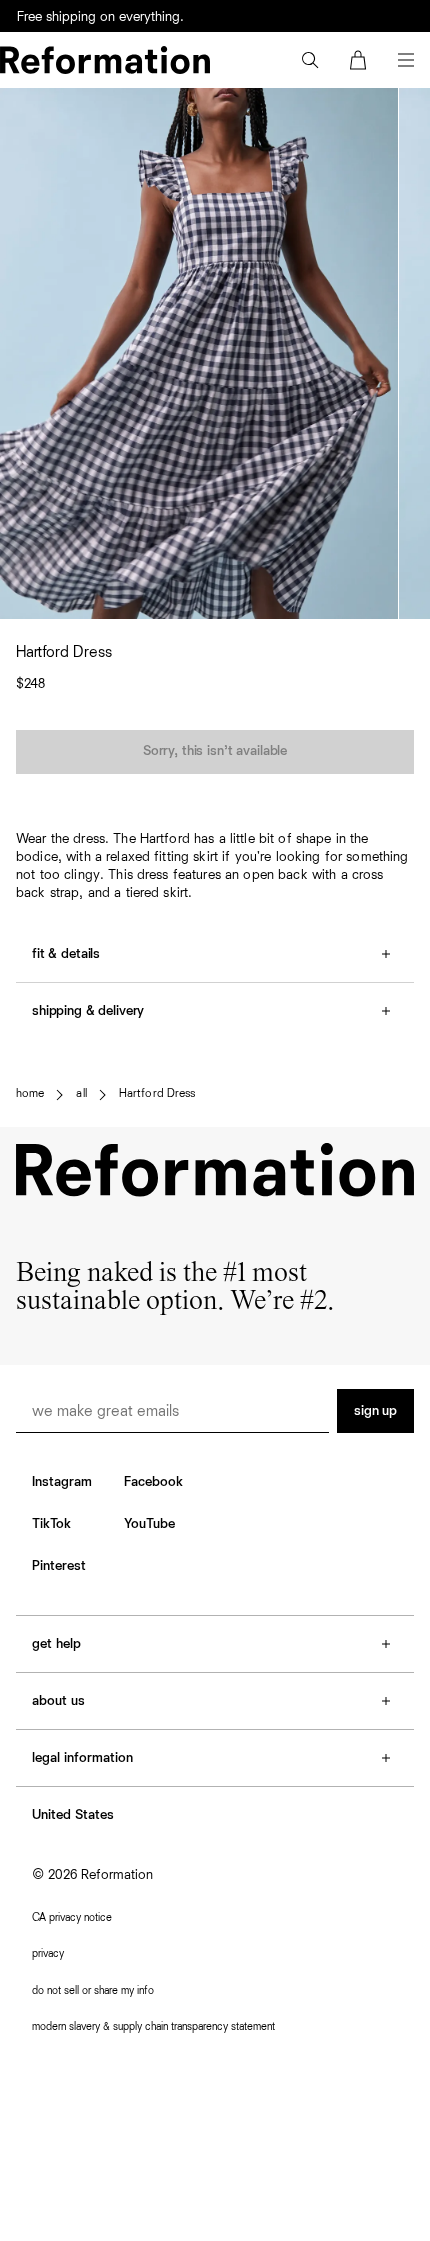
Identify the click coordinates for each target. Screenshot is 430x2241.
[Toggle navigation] (406, 60)
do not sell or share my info (93, 1990)
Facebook (153, 1482)
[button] (310, 60)
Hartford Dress (157, 1094)
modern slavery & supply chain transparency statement (153, 2026)
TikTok (51, 1524)
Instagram (62, 1482)
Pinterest (59, 1566)
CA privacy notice (72, 1917)
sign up (375, 1411)
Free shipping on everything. (100, 17)
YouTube (149, 1524)
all (81, 1094)
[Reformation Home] (105, 60)
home (30, 1094)
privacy (48, 1953)
